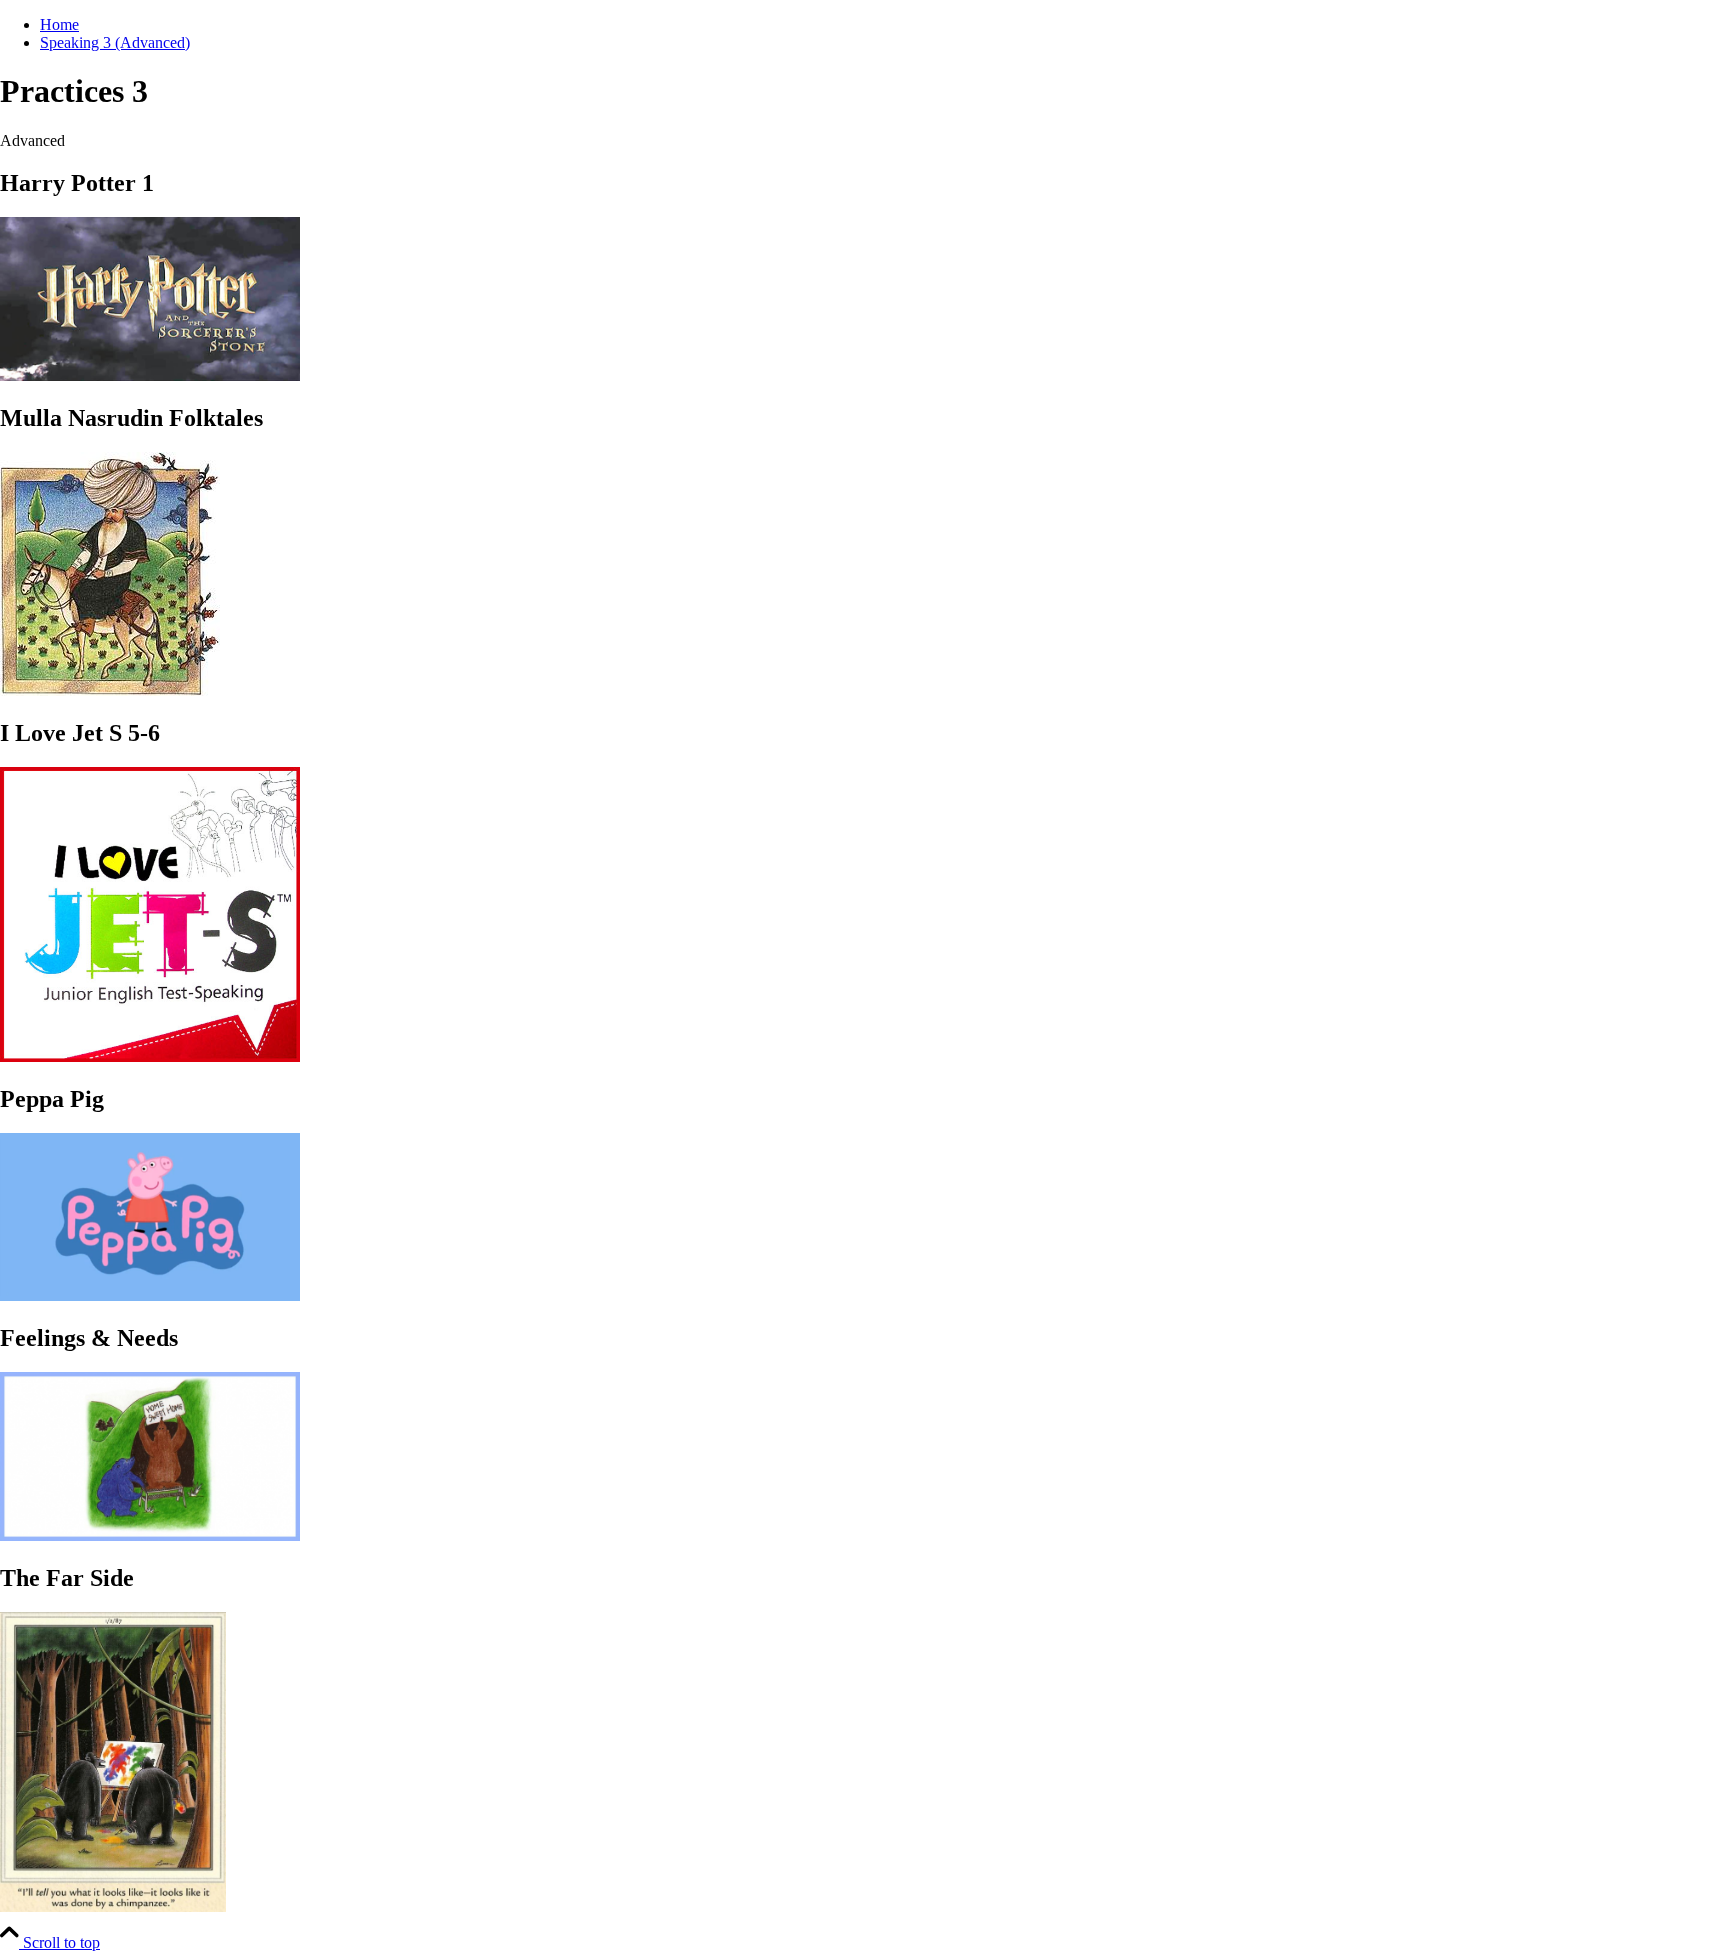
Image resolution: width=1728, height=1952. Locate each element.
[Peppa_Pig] (150, 1295)
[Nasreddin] (110, 690)
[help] (150, 1535)
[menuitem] (884, 25)
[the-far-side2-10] (113, 1906)
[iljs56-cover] (150, 1056)
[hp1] (150, 375)
